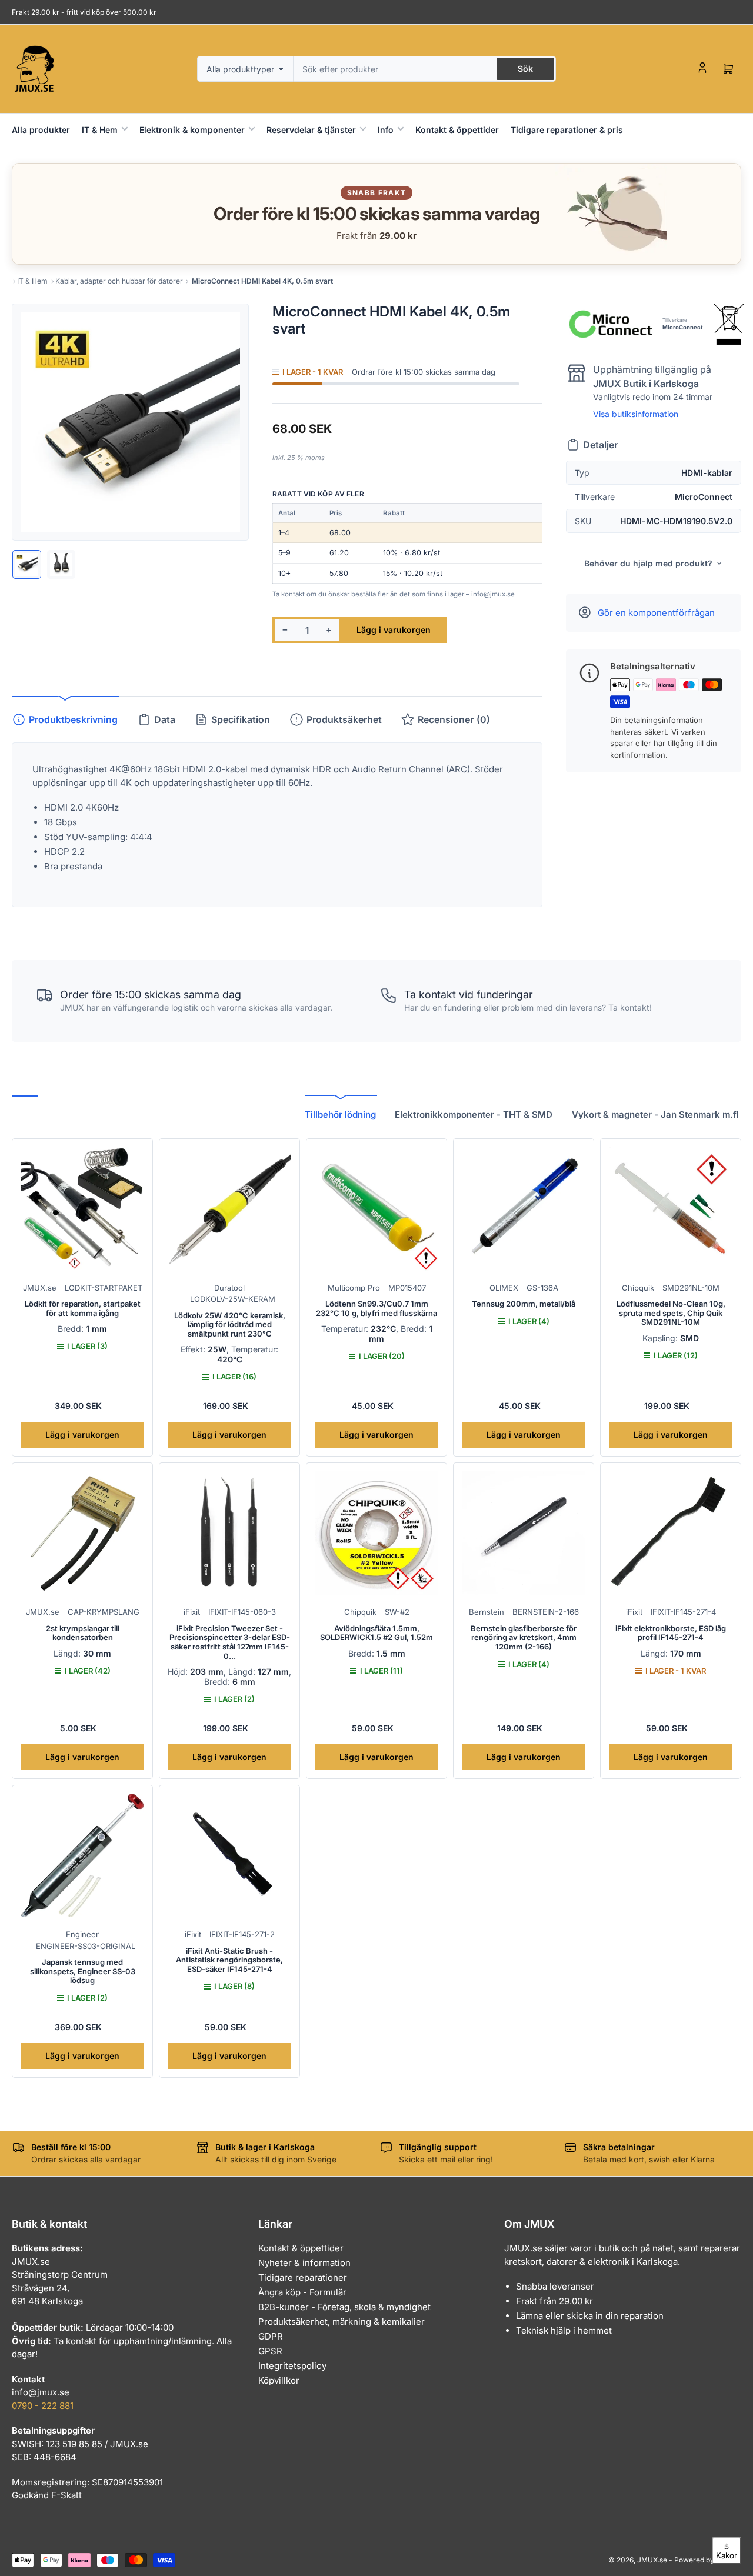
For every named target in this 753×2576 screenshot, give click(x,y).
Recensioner (454, 719)
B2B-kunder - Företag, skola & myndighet (344, 2307)
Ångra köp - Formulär (302, 2292)
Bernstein (487, 1612)
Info (386, 130)
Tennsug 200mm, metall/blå (524, 1304)
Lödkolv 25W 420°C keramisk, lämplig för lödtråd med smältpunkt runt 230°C (230, 1324)
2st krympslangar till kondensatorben (83, 1633)
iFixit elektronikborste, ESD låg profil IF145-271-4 (671, 1633)
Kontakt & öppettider (457, 130)
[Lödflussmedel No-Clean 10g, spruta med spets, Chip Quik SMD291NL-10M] (671, 1209)
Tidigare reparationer (303, 2277)
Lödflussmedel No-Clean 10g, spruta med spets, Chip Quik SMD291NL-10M (671, 1313)
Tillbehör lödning (340, 1114)
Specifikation (241, 719)
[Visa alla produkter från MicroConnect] (610, 324)
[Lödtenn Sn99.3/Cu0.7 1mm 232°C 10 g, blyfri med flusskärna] (376, 1209)
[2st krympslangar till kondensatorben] (82, 1533)
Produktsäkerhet (344, 719)
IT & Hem (100, 130)
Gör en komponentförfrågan (656, 613)
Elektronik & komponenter (192, 130)
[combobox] (425, 69)
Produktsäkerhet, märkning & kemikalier (341, 2322)
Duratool (229, 1288)
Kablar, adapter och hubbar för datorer (119, 281)
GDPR (271, 2336)
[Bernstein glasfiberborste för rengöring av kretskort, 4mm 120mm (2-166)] (524, 1533)
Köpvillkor (279, 2380)
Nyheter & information (304, 2263)
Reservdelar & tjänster (311, 130)
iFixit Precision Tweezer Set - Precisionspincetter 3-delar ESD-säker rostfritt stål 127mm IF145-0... (230, 1642)
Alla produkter (41, 130)
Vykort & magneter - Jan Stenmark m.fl (655, 1114)
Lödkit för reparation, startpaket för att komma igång (83, 1308)
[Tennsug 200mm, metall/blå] (524, 1209)
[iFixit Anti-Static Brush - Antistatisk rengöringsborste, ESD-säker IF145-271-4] (229, 1855)
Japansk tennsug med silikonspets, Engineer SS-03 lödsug (83, 1971)
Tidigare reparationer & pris (567, 130)
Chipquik (638, 1288)
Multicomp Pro (354, 1288)
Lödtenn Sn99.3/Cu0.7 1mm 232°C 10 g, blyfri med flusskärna (376, 1308)
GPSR (270, 2351)
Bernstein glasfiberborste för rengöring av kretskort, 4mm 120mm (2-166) (524, 1637)
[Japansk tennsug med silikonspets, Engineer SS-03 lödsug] (82, 1855)
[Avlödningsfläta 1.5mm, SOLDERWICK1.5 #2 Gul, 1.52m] (376, 1533)
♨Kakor (727, 2551)
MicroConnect (682, 327)
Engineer (82, 1934)
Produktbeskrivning (73, 719)
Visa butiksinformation (636, 414)
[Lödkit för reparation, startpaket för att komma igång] (82, 1209)
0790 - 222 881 (43, 2406)
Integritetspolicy (292, 2366)
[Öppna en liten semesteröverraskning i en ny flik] (611, 214)
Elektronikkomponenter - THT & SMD (474, 1114)
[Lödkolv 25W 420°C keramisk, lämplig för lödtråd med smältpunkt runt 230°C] (229, 1209)
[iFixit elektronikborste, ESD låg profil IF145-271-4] (671, 1533)
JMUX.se (40, 1288)
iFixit (192, 1612)
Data (165, 719)
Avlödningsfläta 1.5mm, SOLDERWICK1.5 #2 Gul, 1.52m (376, 1633)
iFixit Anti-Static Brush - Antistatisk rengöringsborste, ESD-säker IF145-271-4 (229, 1960)
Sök (525, 69)
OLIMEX (504, 1288)
